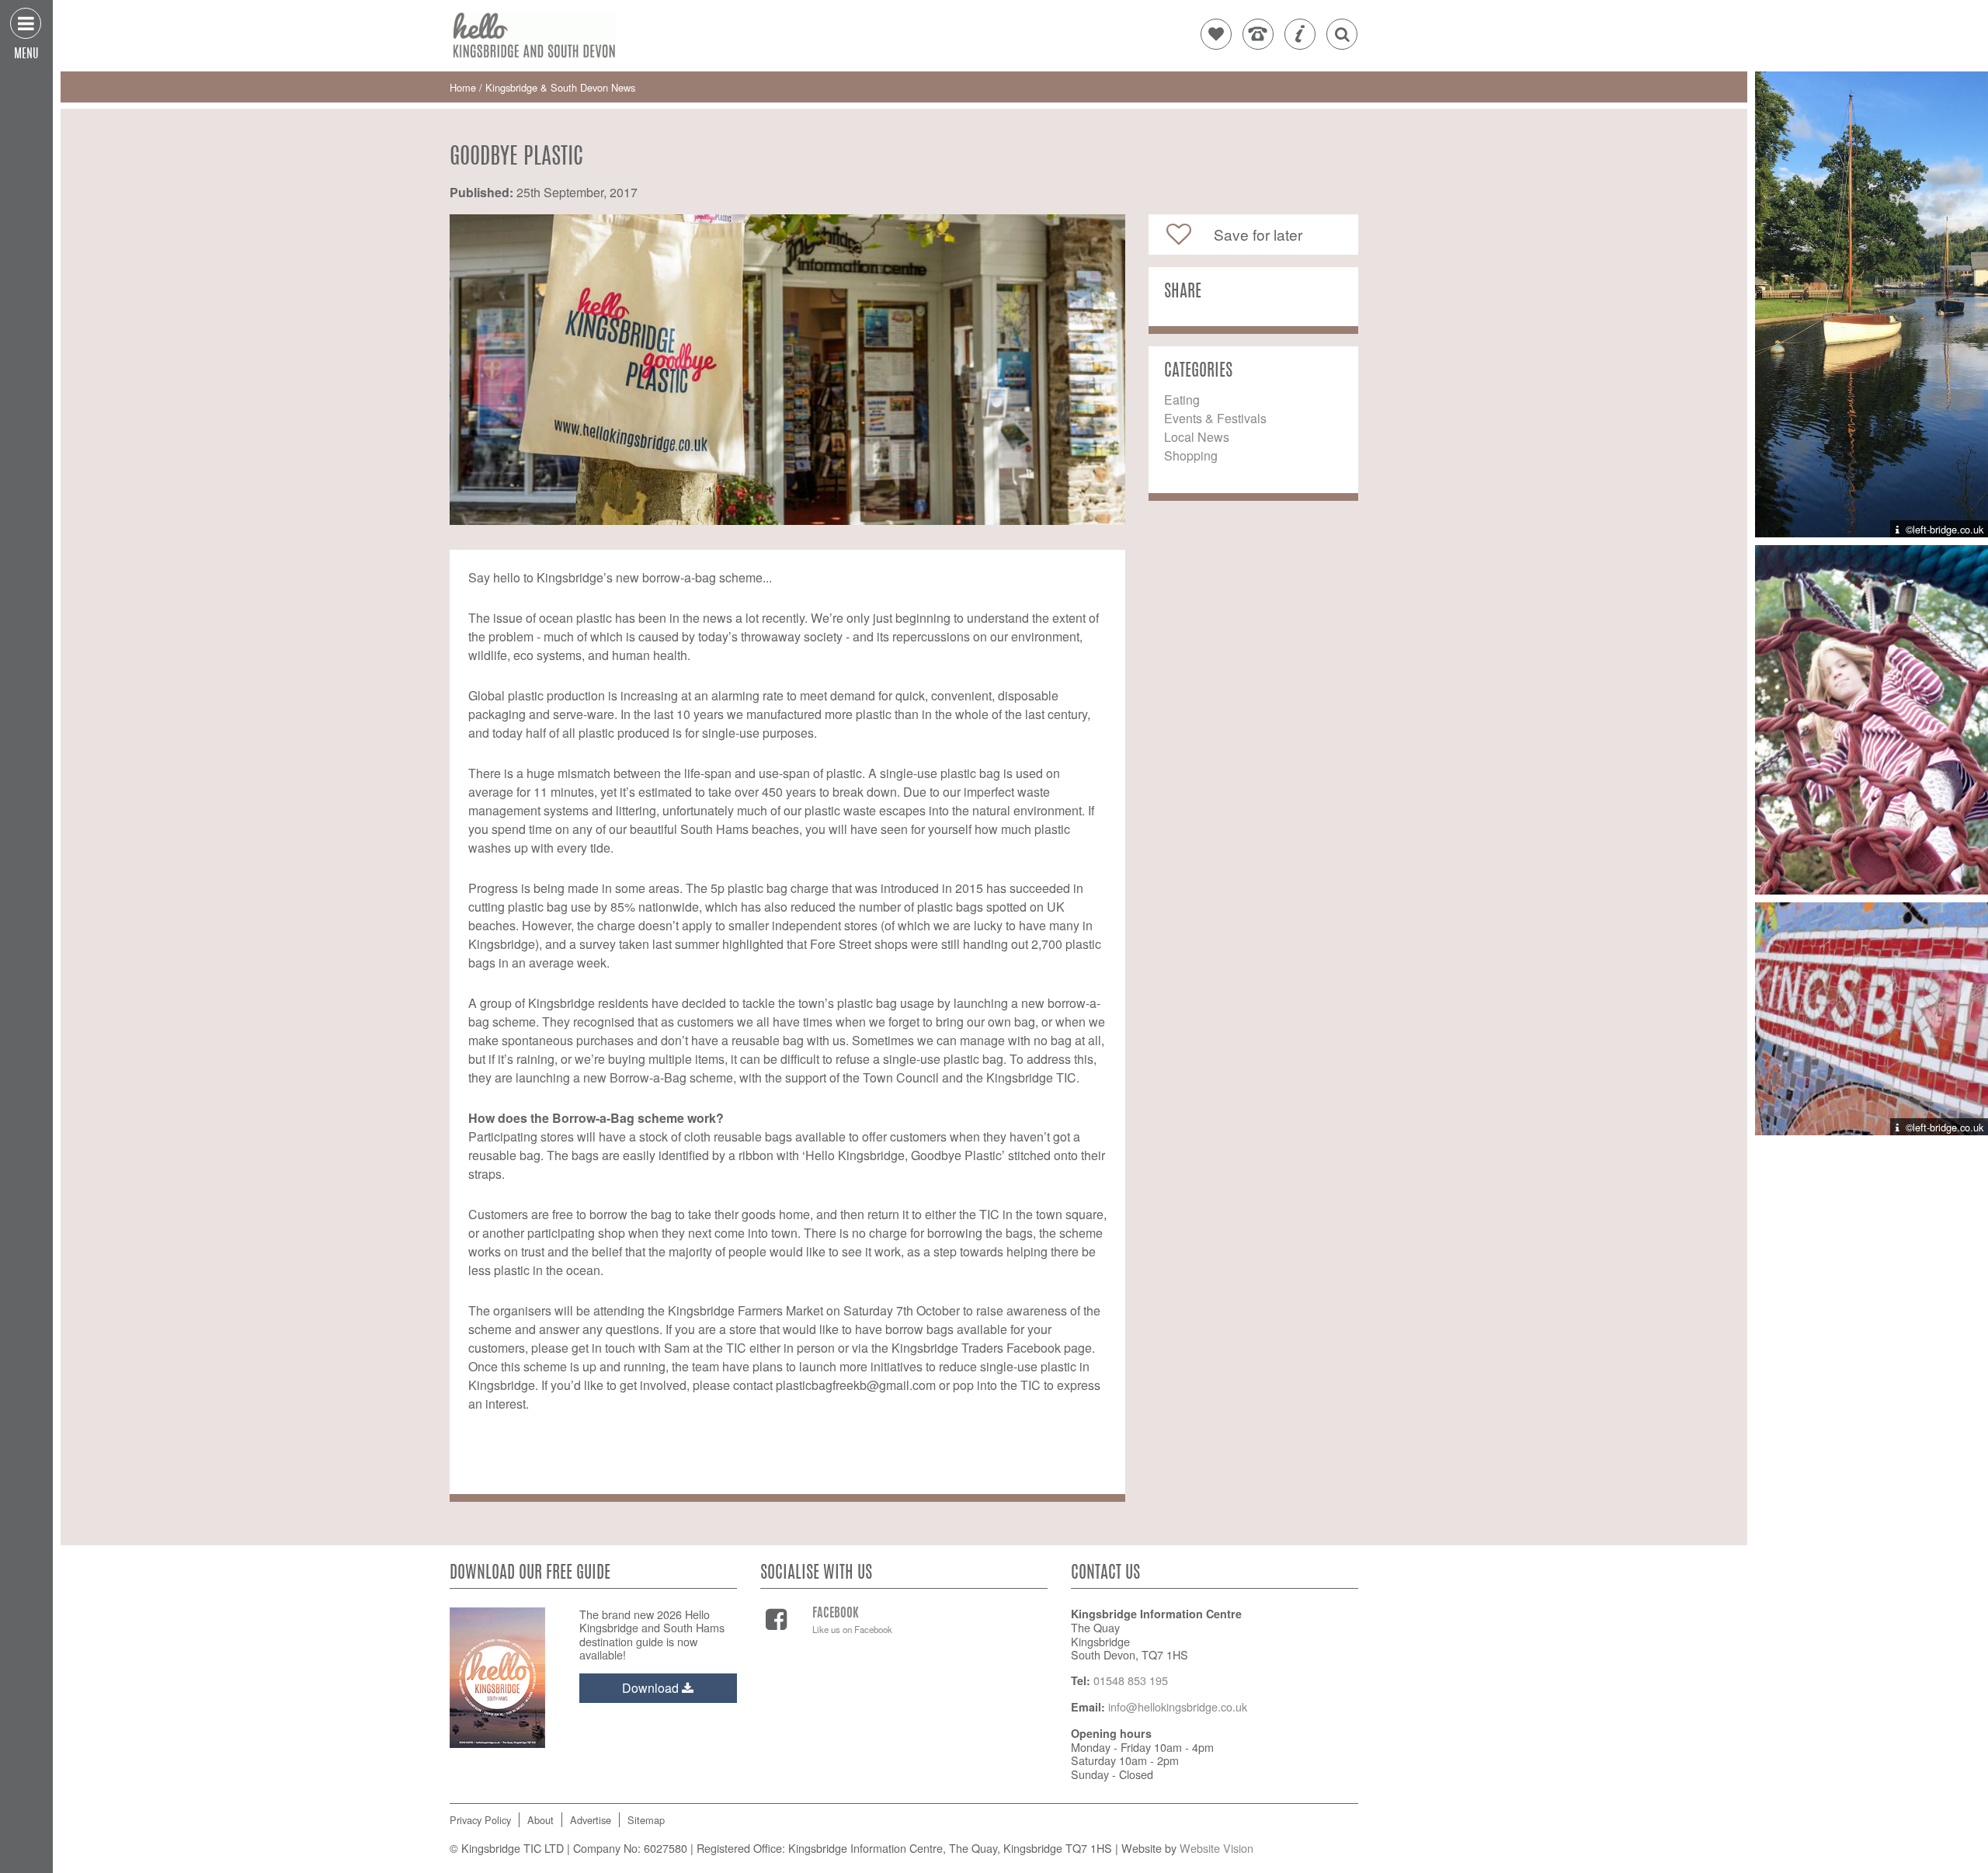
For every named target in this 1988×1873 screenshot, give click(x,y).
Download (652, 1688)
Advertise (591, 1820)
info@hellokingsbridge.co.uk (1178, 1706)
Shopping (1191, 455)
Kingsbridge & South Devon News (560, 87)
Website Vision (1216, 1848)
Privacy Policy (480, 1820)
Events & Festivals (1215, 418)
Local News (1197, 437)
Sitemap (646, 1820)
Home (464, 87)
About (540, 1820)
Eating (1182, 400)
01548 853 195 (1131, 1680)
